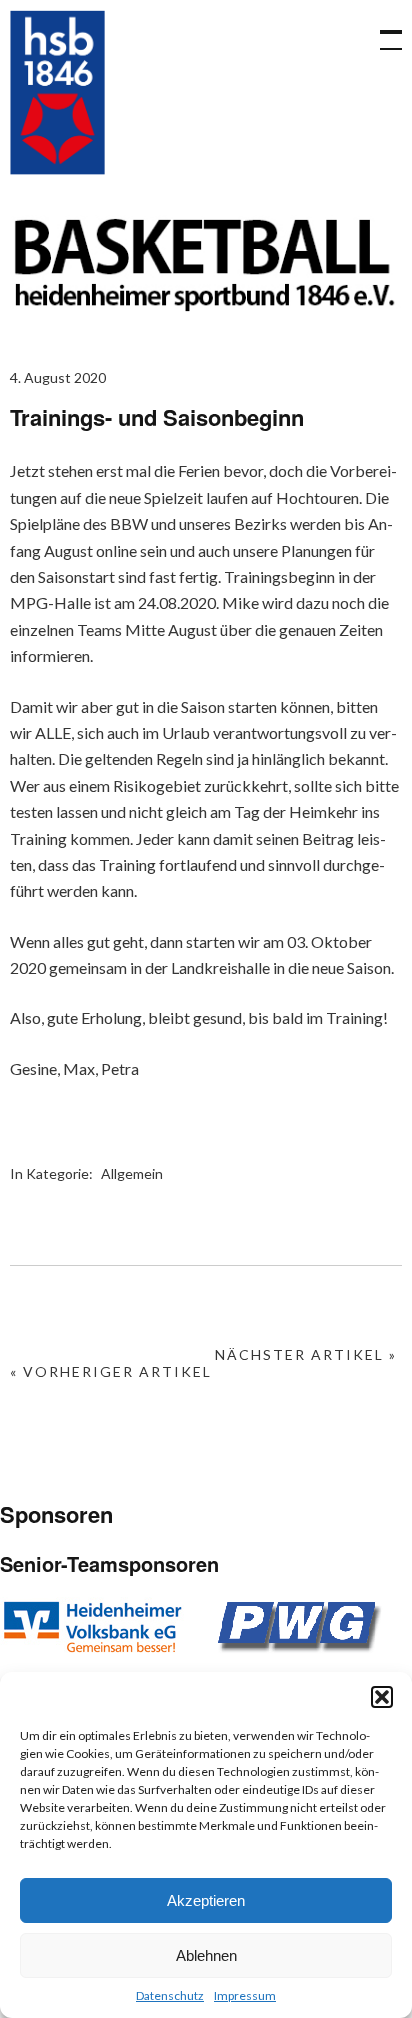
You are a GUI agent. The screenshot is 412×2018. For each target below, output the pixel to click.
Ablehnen (206, 1955)
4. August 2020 (58, 377)
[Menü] (382, 30)
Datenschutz (170, 1995)
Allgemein (132, 1173)
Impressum (245, 1995)
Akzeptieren (206, 1900)
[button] (382, 1697)
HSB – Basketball (57, 92)
